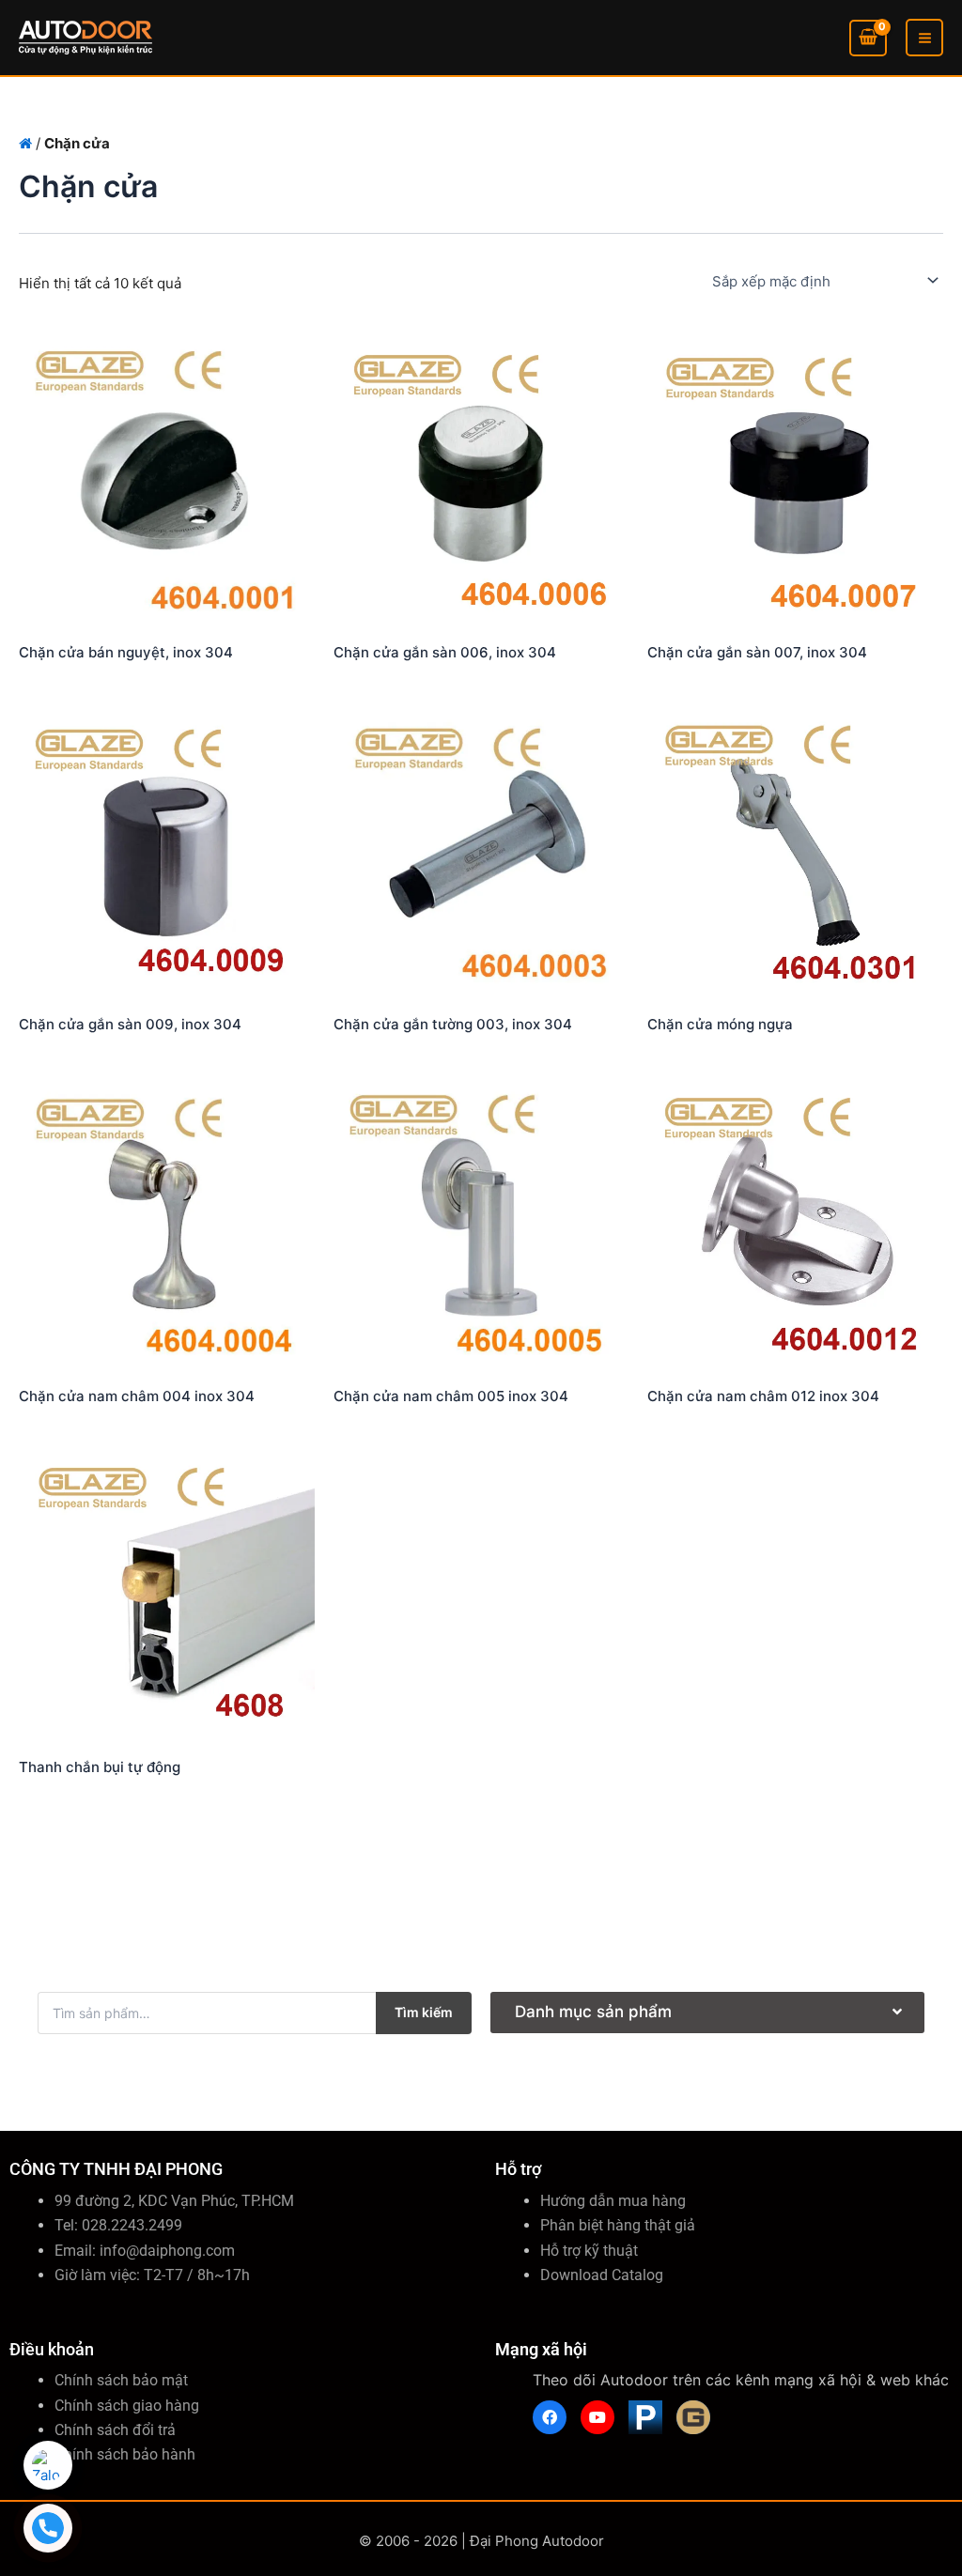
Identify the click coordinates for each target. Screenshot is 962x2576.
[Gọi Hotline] (48, 2528)
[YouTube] (597, 2417)
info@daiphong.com (167, 2251)
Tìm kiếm (424, 2012)
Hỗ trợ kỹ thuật (589, 2251)
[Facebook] (550, 2417)
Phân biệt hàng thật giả (618, 2225)
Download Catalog (602, 2275)
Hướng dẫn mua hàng (613, 2201)
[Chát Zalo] (48, 2465)
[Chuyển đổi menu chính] (924, 38)
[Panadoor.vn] (645, 2417)
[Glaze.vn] (693, 2417)
